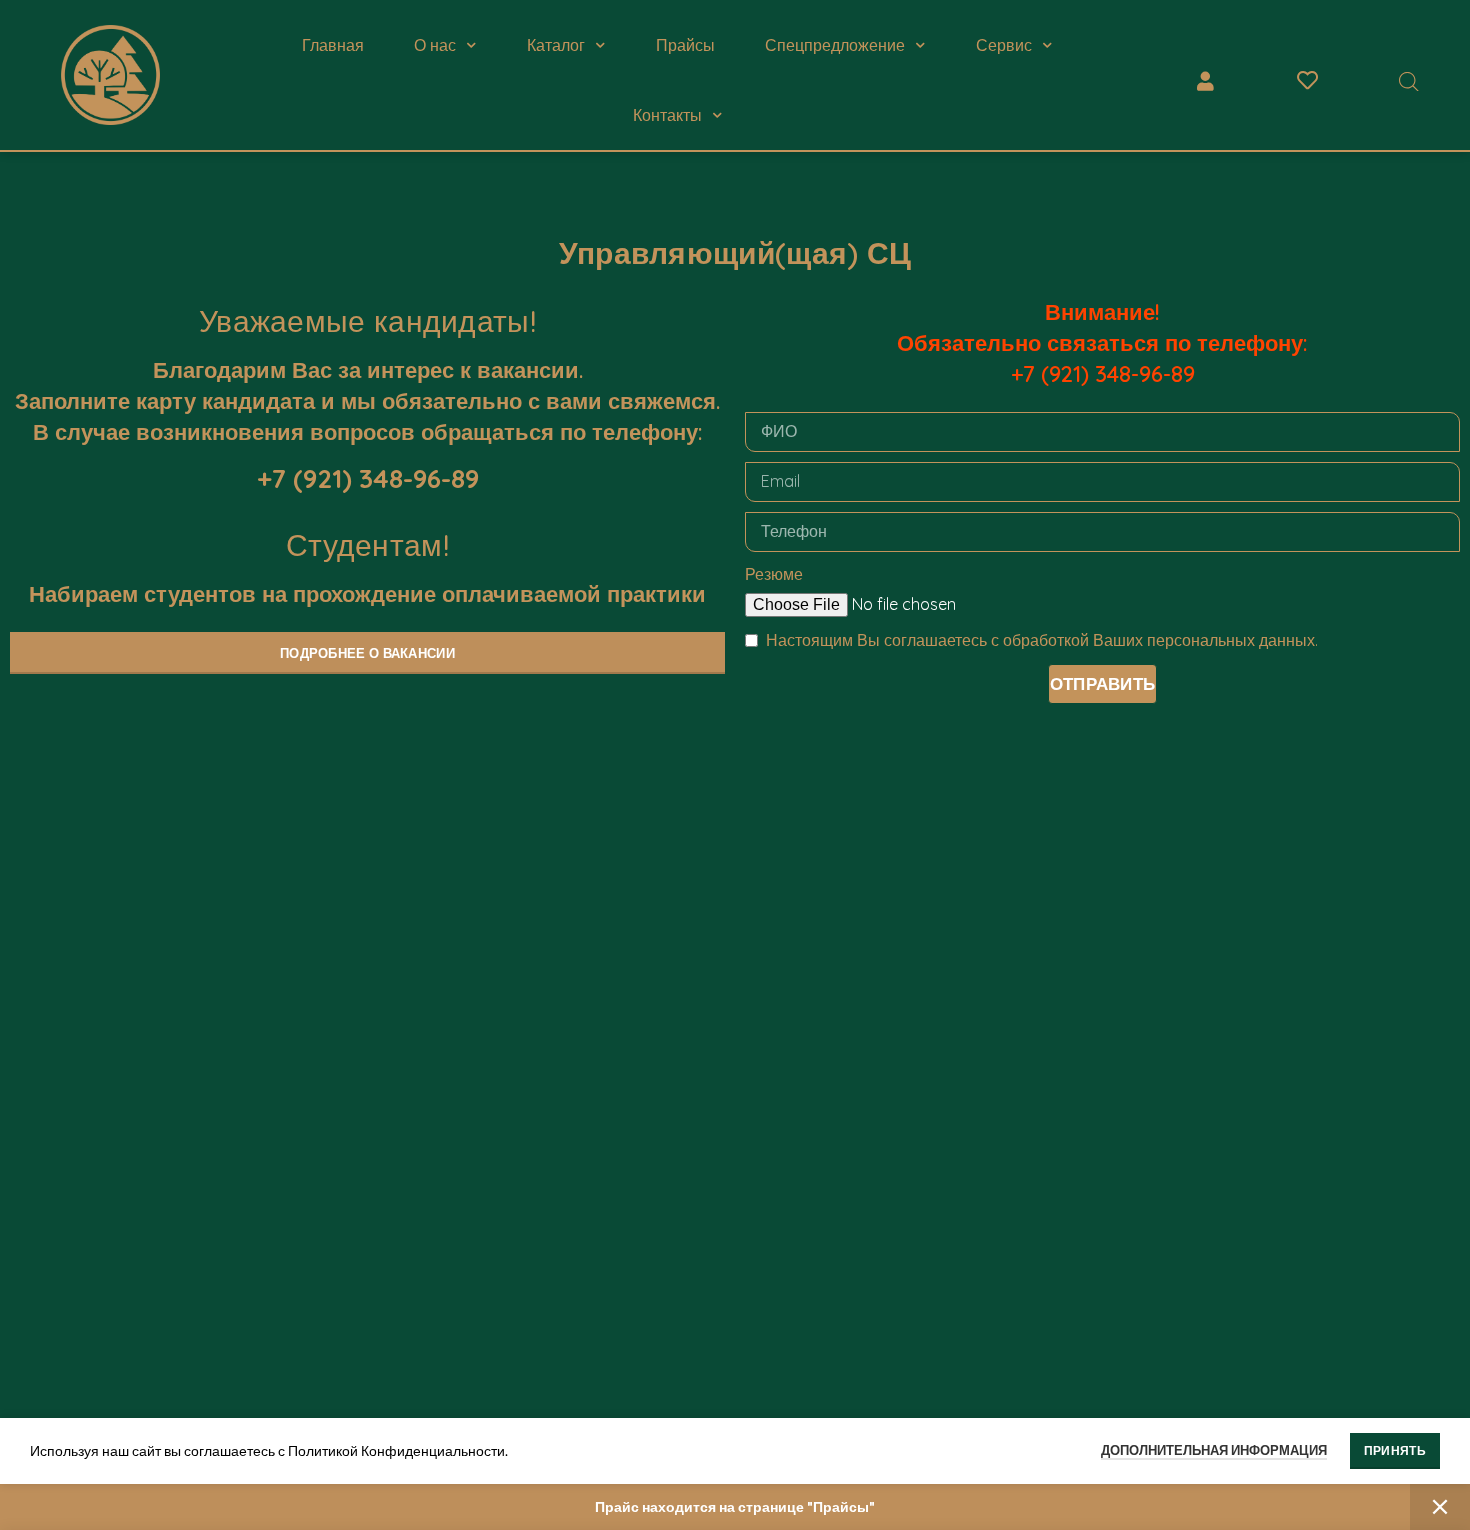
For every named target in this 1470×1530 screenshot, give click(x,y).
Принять (1395, 1450)
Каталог (556, 45)
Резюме (774, 574)
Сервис (1004, 45)
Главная (333, 45)
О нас (435, 45)
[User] (1206, 81)
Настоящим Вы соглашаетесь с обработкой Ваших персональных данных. (1042, 640)
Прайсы (685, 45)
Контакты (667, 115)
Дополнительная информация (1214, 1450)
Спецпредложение (835, 45)
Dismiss (1440, 1507)
